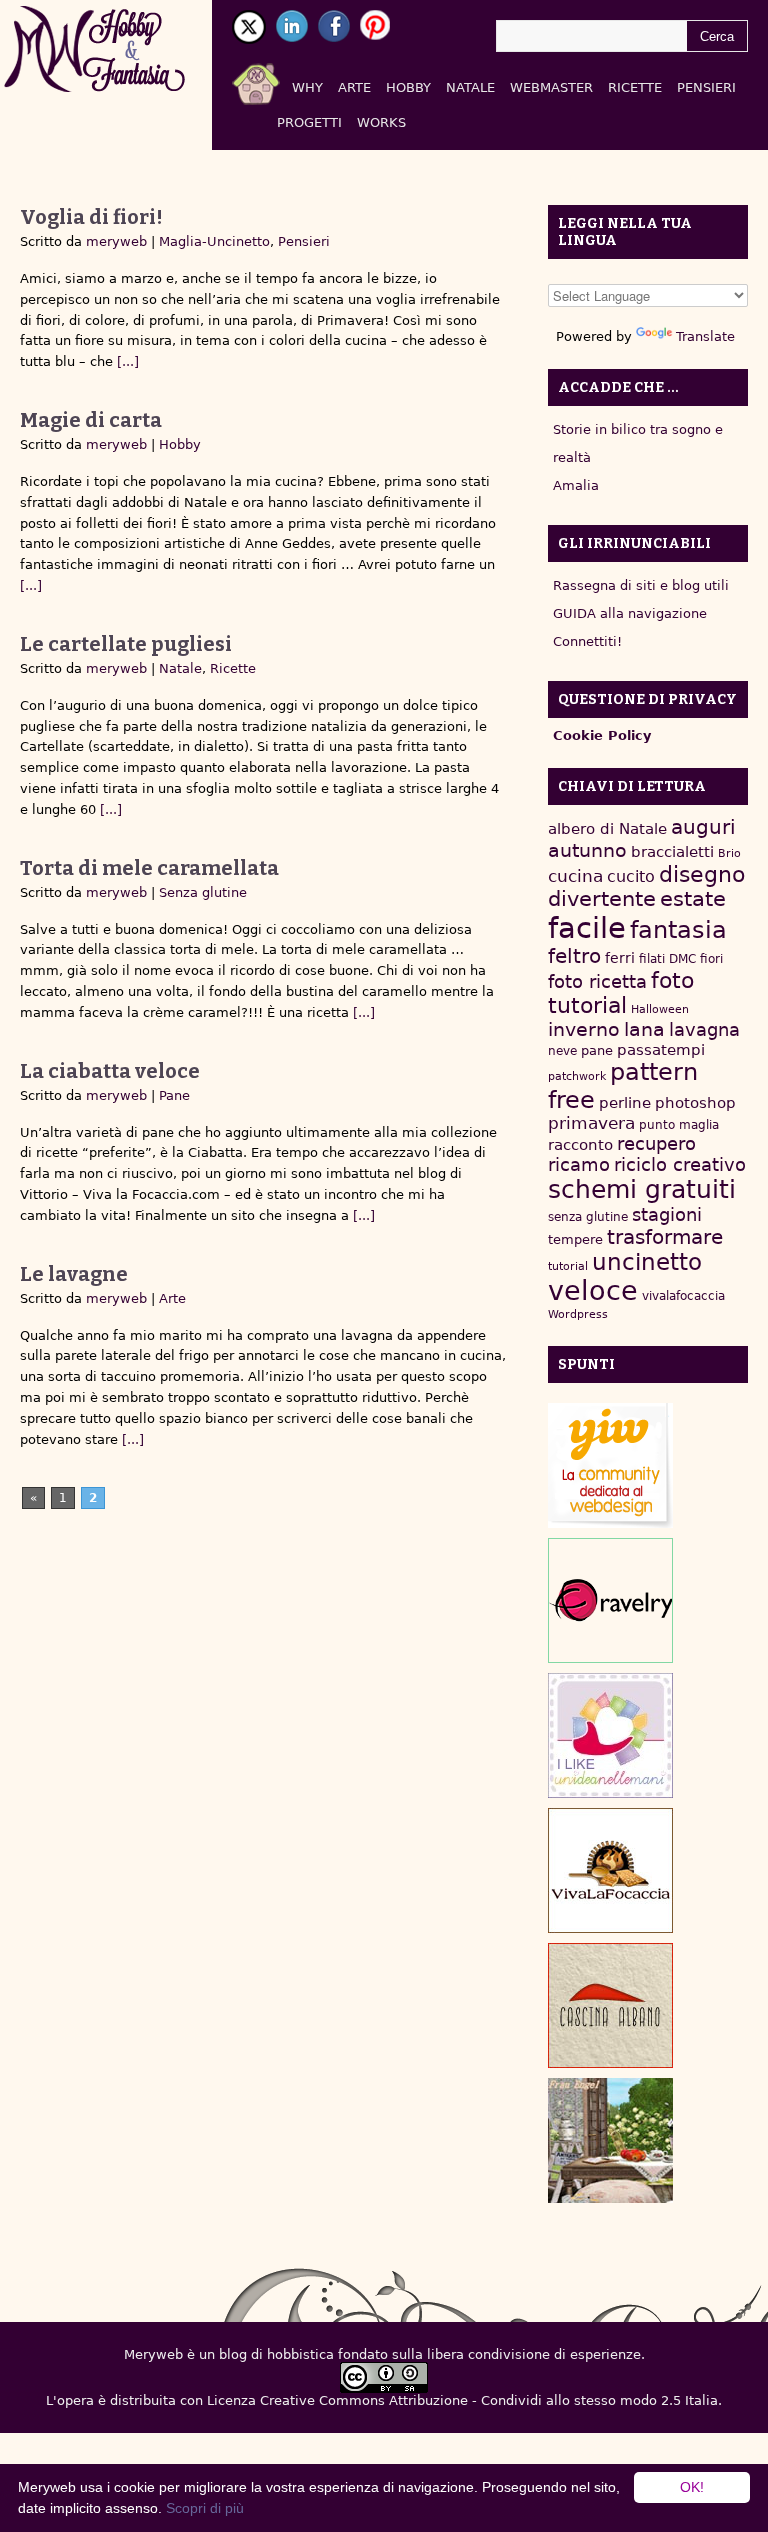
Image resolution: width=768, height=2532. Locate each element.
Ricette (635, 87)
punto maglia (679, 1125)
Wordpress (578, 1314)
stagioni (667, 1214)
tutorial (568, 1266)
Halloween (660, 1009)
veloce (593, 1290)
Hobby (408, 87)
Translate (705, 336)
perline (625, 1103)
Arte (354, 87)
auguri (703, 827)
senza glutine (588, 1217)
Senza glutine (203, 892)
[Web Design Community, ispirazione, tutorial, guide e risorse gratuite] (610, 1465)
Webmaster (551, 87)
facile (587, 928)
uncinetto (647, 1262)
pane (597, 1050)
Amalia (576, 485)
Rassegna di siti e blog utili (641, 585)
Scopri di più (205, 2508)
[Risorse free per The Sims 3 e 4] (610, 2140)
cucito (631, 876)
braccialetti (672, 852)
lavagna (704, 1029)
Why (307, 87)
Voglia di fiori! (91, 217)
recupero (656, 1143)
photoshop (695, 1102)
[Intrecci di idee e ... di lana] (610, 1600)
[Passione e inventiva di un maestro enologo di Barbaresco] (610, 2005)
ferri (620, 958)
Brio (729, 853)
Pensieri (706, 87)
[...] (126, 361)
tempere (575, 1239)
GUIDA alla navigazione (630, 613)
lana (644, 1029)
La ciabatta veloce (110, 1071)
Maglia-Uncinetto (214, 241)
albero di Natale (607, 828)
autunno (587, 850)
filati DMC (667, 959)
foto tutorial (621, 993)
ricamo (579, 1164)
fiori (711, 959)
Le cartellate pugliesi (126, 644)
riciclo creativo (680, 1164)
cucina (575, 876)
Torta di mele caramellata (149, 868)
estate (693, 899)
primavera (591, 1123)
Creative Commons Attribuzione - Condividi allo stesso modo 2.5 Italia (489, 2400)
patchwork (577, 1076)
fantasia (678, 929)
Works (381, 122)
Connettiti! (587, 641)
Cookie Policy (602, 735)
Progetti (309, 122)
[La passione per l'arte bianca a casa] (610, 1870)
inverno (584, 1029)
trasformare (665, 1237)
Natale (470, 87)
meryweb (116, 241)
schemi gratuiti (642, 1189)
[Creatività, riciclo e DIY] (610, 1735)
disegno (702, 874)
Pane (174, 1095)
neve (562, 1051)
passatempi (661, 1049)
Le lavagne (74, 1274)
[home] (279, 80)
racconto (580, 1144)
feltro (574, 956)
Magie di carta (91, 420)
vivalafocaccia (683, 1296)
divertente (602, 899)
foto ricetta (597, 981)
